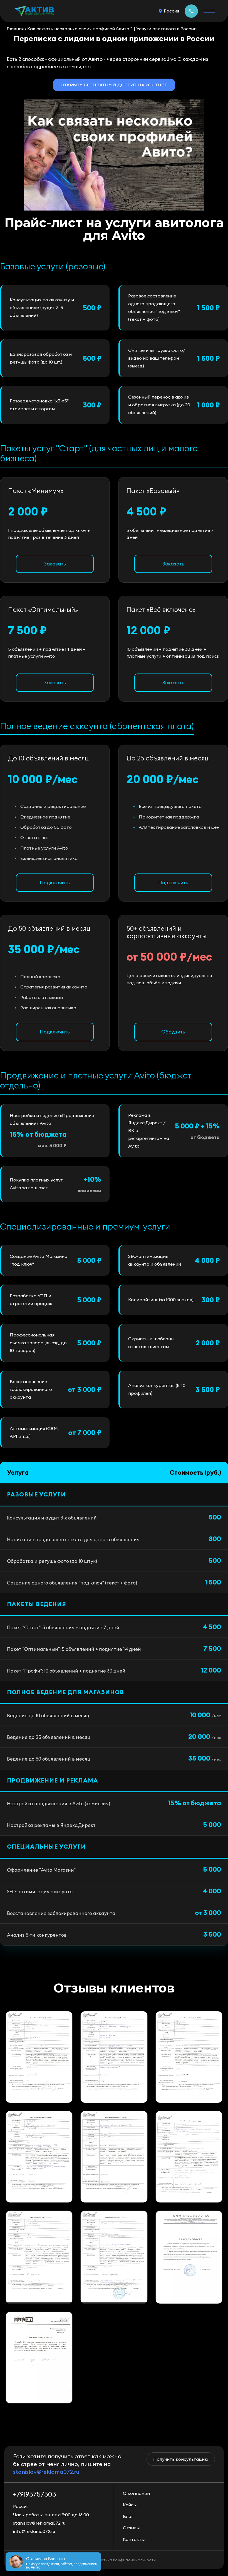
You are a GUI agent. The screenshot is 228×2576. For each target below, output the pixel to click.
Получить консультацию (181, 2459)
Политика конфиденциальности (125, 2560)
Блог (128, 2516)
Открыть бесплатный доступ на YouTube (114, 85)
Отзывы (131, 2528)
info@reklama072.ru (34, 2531)
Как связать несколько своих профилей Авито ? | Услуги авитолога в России (112, 29)
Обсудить (173, 1032)
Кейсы (130, 2505)
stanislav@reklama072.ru (46, 2472)
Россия (171, 11)
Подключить (55, 883)
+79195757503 (191, 11)
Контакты (134, 2539)
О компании (136, 2493)
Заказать (55, 564)
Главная (15, 29)
